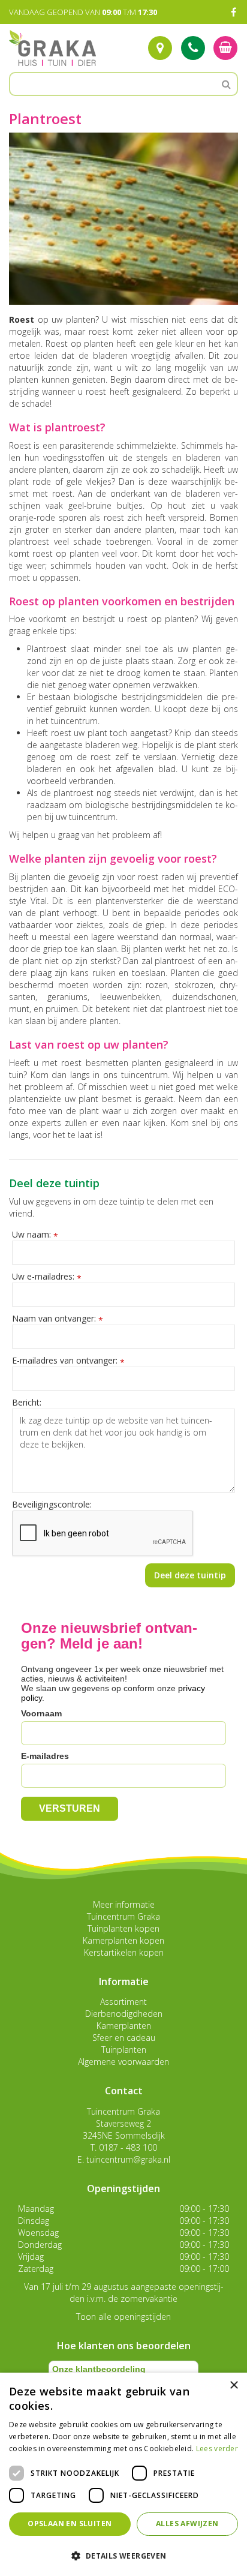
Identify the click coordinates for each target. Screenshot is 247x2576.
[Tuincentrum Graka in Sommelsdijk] (52, 48)
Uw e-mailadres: (47, 1277)
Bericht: (27, 1402)
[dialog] (123, 2474)
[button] (123, 2555)
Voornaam (41, 1713)
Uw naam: (35, 1235)
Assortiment (123, 2002)
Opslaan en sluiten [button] (70, 2524)
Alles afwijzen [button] (187, 2524)
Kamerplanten (124, 2026)
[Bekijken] (225, 48)
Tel (193, 48)
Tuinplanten (124, 2050)
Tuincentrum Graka (123, 1916)
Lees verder (217, 2449)
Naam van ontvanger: (58, 1319)
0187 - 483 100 (128, 2147)
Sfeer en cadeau (124, 2038)
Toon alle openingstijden (123, 2317)
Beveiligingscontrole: (52, 1504)
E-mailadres (45, 1756)
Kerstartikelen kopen (124, 1952)
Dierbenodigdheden (124, 2014)
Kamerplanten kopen (123, 1940)
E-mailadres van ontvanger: (68, 1361)
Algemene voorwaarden (123, 2062)
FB (233, 12)
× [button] (234, 2386)
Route (160, 48)
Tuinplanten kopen (123, 1928)
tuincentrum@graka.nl (128, 2159)
